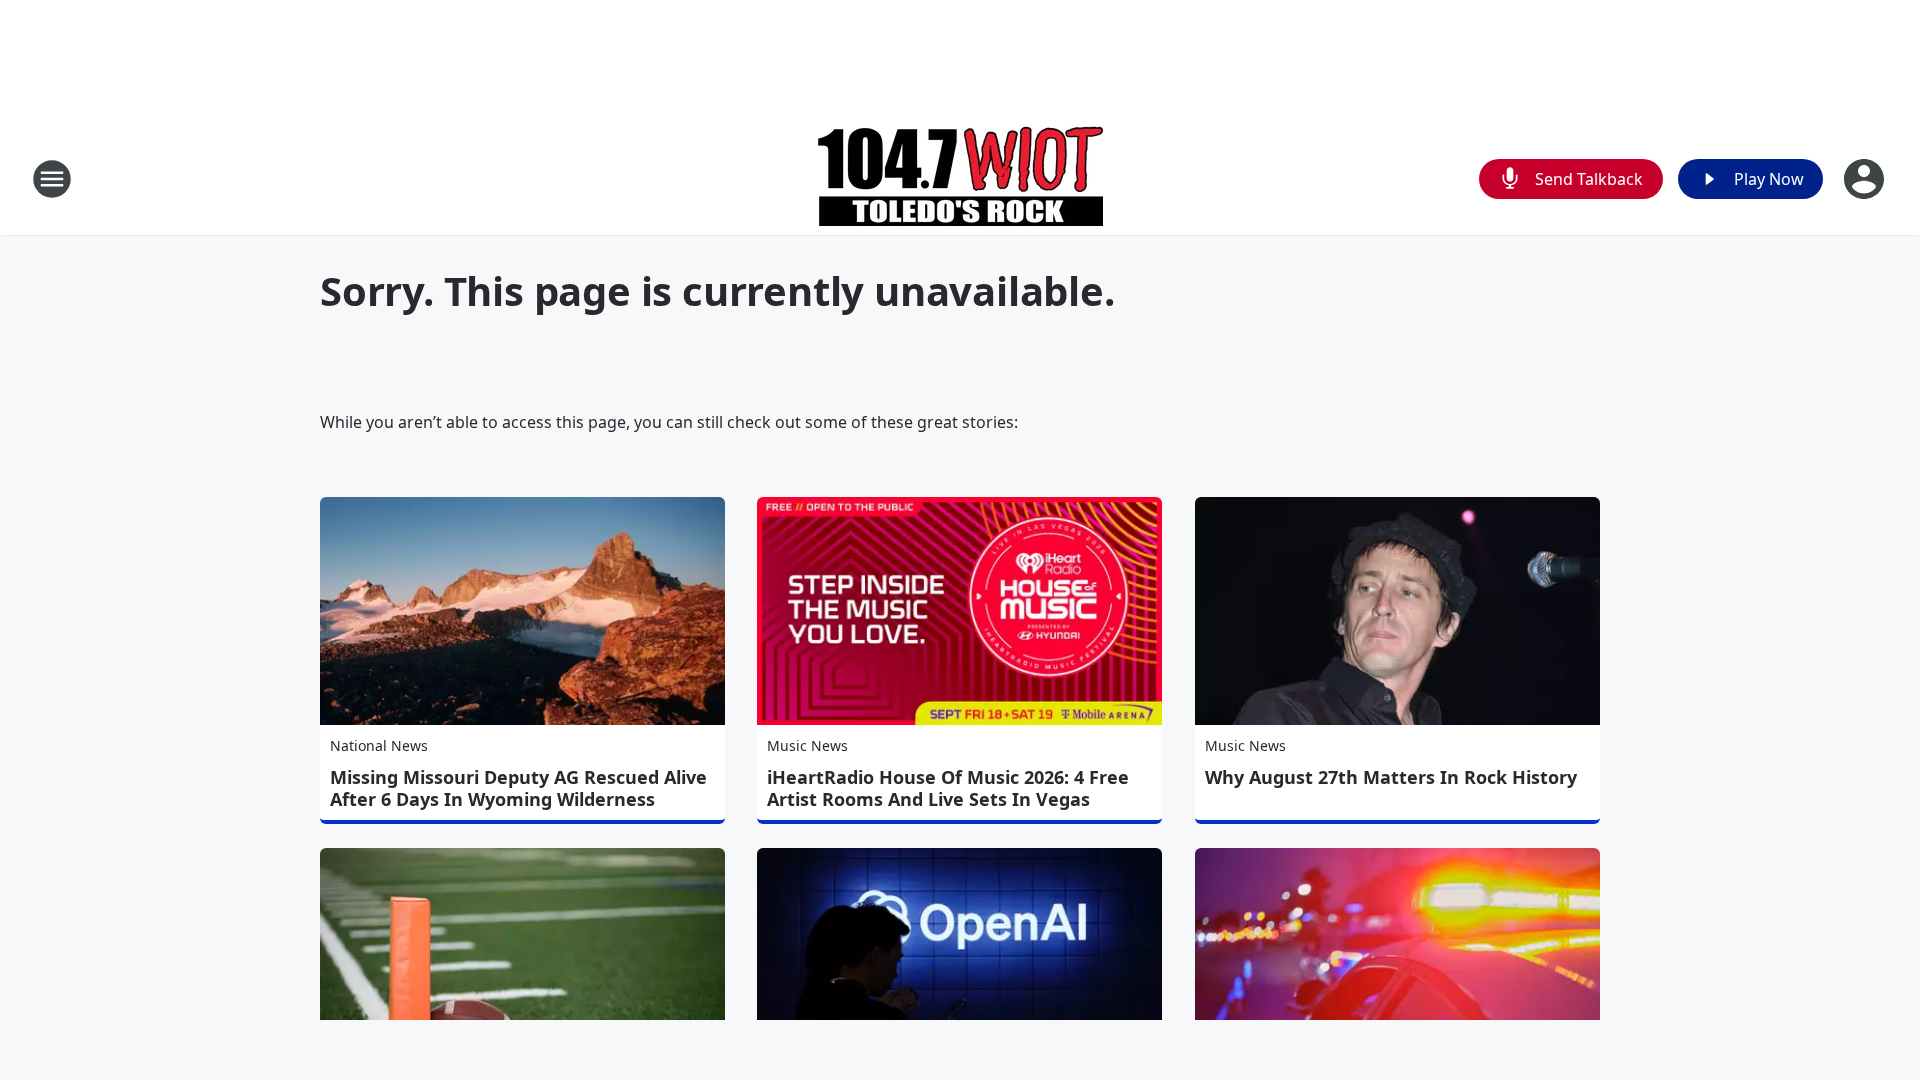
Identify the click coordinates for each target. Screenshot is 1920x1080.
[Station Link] (960, 178)
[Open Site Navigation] (52, 179)
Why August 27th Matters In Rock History (1391, 777)
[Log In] (1866, 179)
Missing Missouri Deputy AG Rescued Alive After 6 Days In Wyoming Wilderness (518, 788)
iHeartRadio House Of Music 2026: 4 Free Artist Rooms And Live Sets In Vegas (948, 788)
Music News (807, 745)
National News (379, 745)
